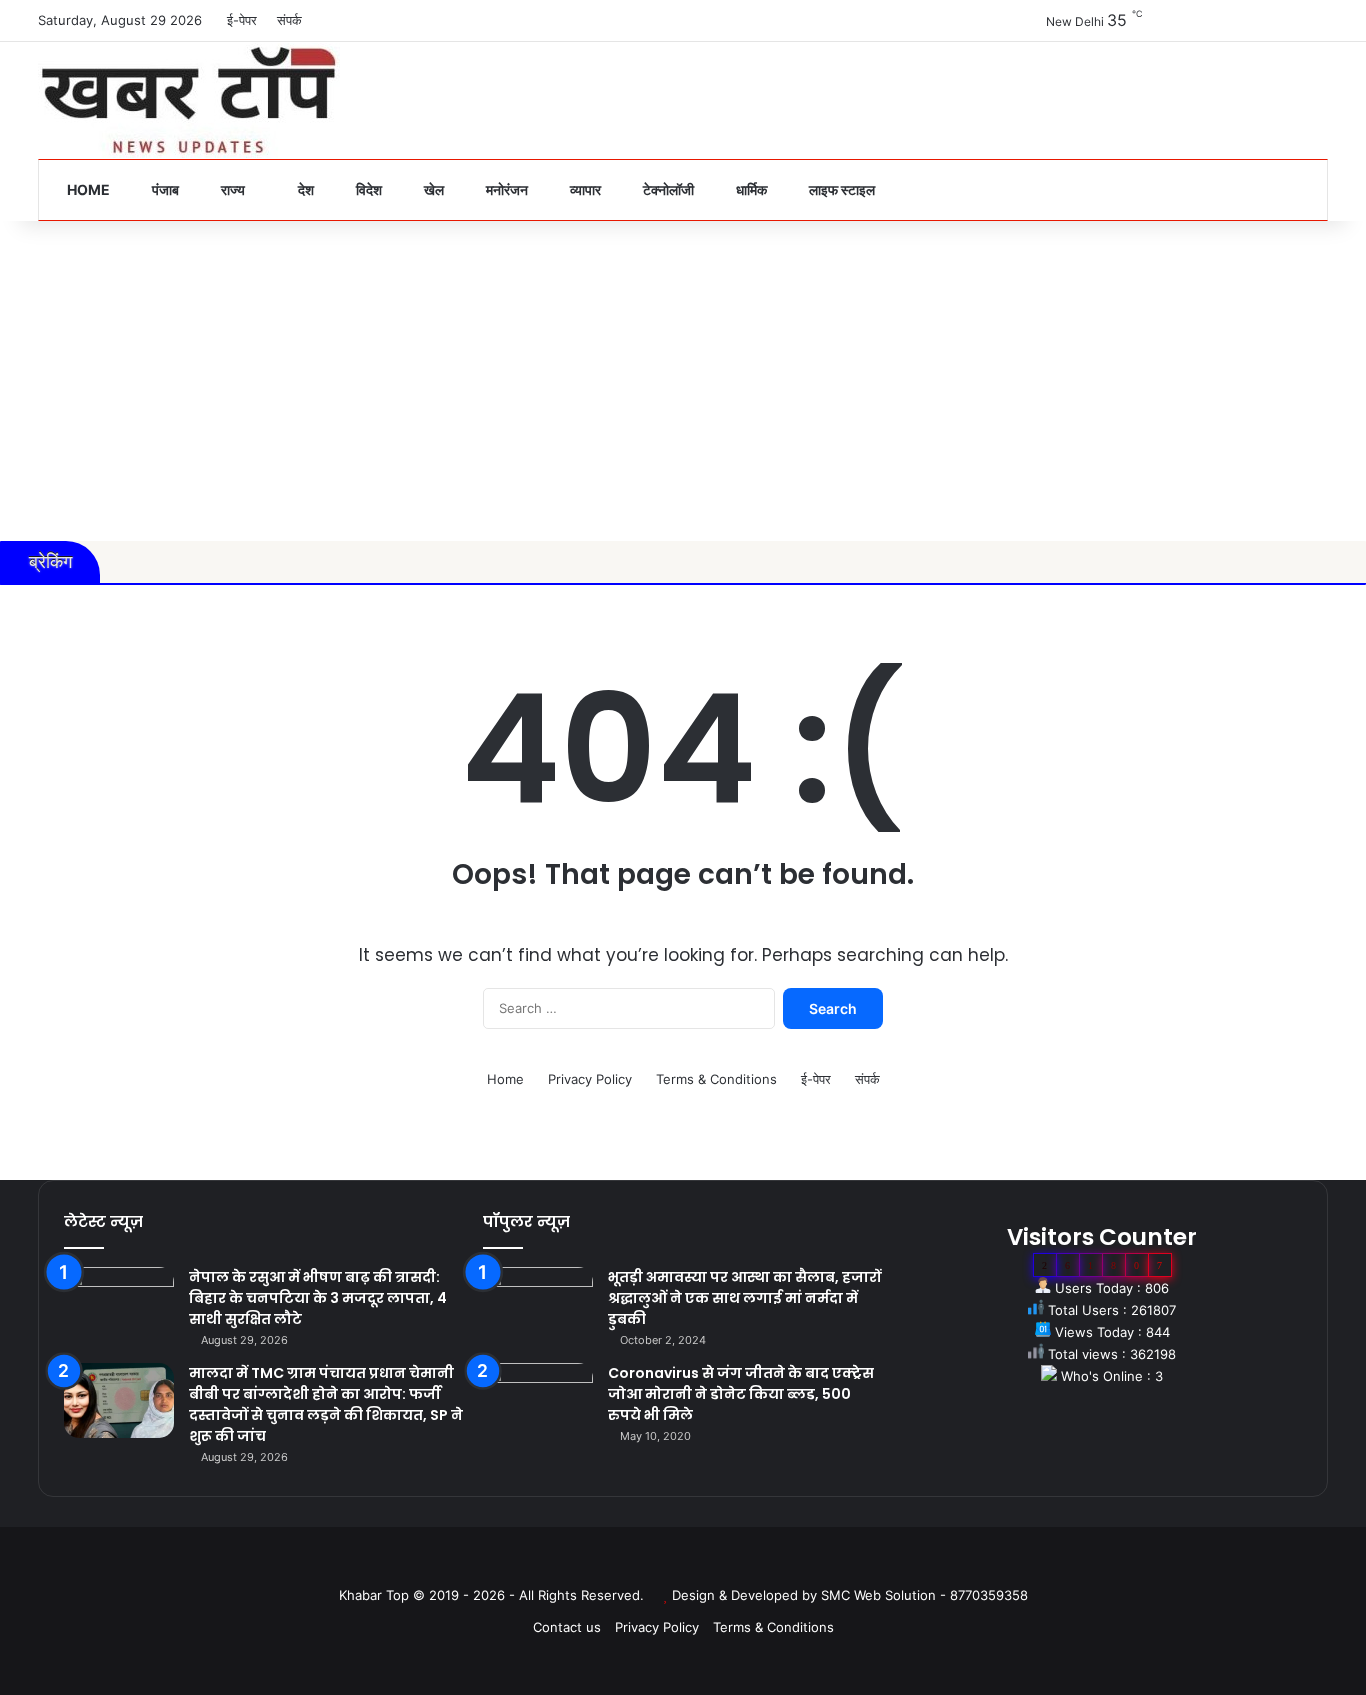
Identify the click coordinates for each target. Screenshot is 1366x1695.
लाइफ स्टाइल (840, 189)
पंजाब (164, 189)
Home (87, 189)
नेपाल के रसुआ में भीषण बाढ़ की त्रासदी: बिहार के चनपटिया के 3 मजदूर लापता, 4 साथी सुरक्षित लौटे (318, 1298)
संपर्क (289, 20)
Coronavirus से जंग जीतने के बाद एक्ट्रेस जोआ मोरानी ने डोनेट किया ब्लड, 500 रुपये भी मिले (741, 1394)
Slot (669, 1563)
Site (697, 1563)
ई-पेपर (242, 20)
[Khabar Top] (189, 100)
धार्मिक (750, 189)
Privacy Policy (590, 1079)
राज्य (231, 189)
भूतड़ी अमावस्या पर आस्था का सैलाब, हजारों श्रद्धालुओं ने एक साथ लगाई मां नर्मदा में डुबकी (744, 1298)
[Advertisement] (683, 381)
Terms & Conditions (716, 1079)
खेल (432, 189)
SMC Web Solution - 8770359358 (924, 1595)
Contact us (567, 1627)
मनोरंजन (505, 189)
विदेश (367, 189)
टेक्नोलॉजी (667, 189)
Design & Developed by (746, 1595)
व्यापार (584, 189)
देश (304, 189)
